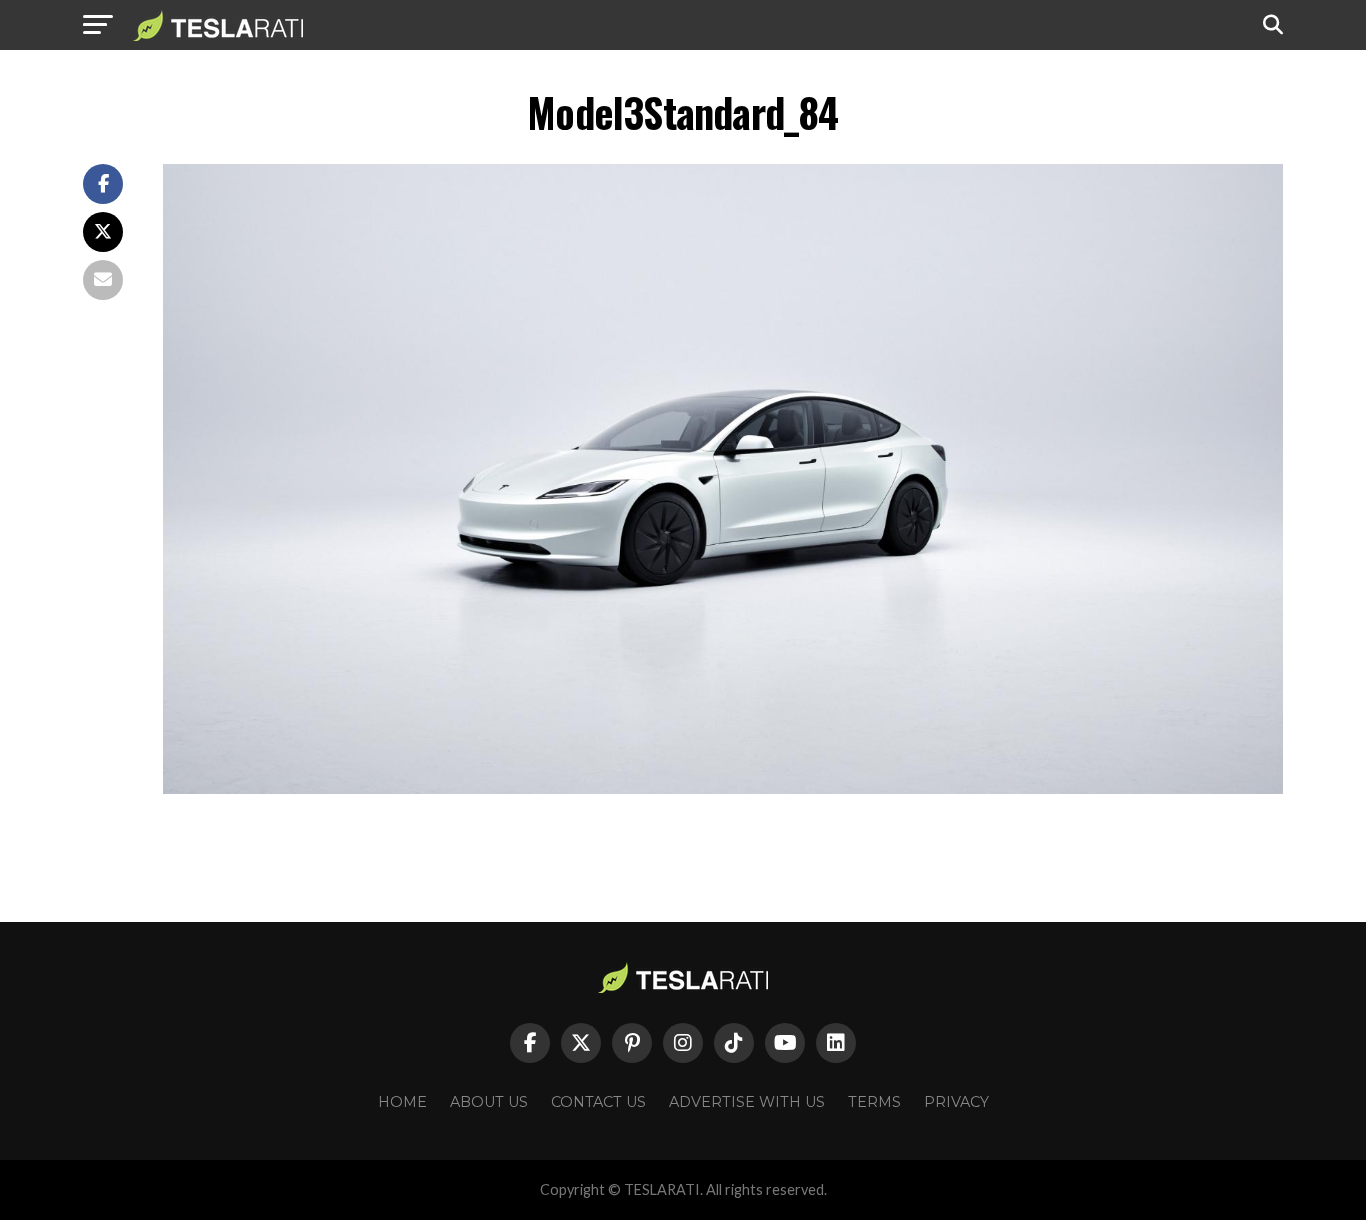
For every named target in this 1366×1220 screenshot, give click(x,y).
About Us (489, 1102)
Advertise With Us (747, 1102)
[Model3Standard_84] (723, 788)
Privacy (956, 1102)
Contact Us (598, 1102)
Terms (874, 1102)
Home (402, 1102)
